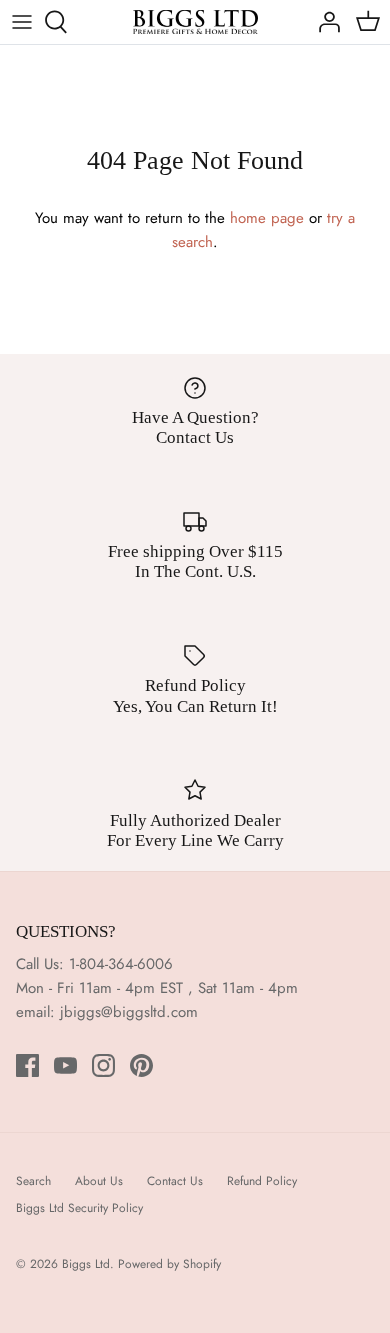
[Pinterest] (141, 1065)
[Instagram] (103, 1065)
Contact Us (175, 1181)
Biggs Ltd (86, 1264)
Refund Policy (262, 1181)
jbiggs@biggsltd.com (129, 1012)
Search (33, 1181)
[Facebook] (27, 1065)
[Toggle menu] (22, 22)
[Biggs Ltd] (195, 22)
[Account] (324, 22)
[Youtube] (65, 1065)
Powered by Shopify (169, 1264)
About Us (99, 1181)
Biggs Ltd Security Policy (79, 1208)
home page (267, 218)
